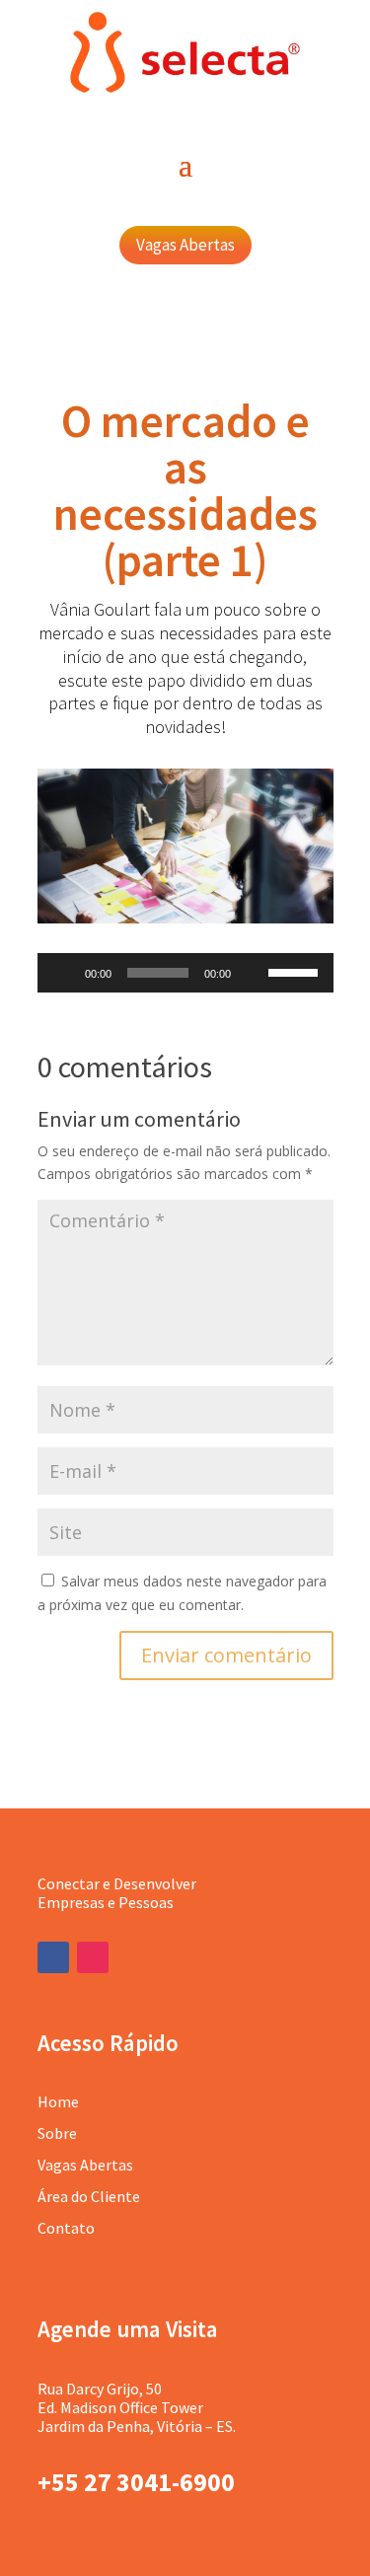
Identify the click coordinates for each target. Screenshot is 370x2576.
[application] (185, 973)
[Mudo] (253, 973)
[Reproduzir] (63, 973)
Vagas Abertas (185, 245)
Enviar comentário (226, 1655)
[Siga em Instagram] (93, 1957)
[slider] (296, 971)
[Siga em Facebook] (53, 1957)
